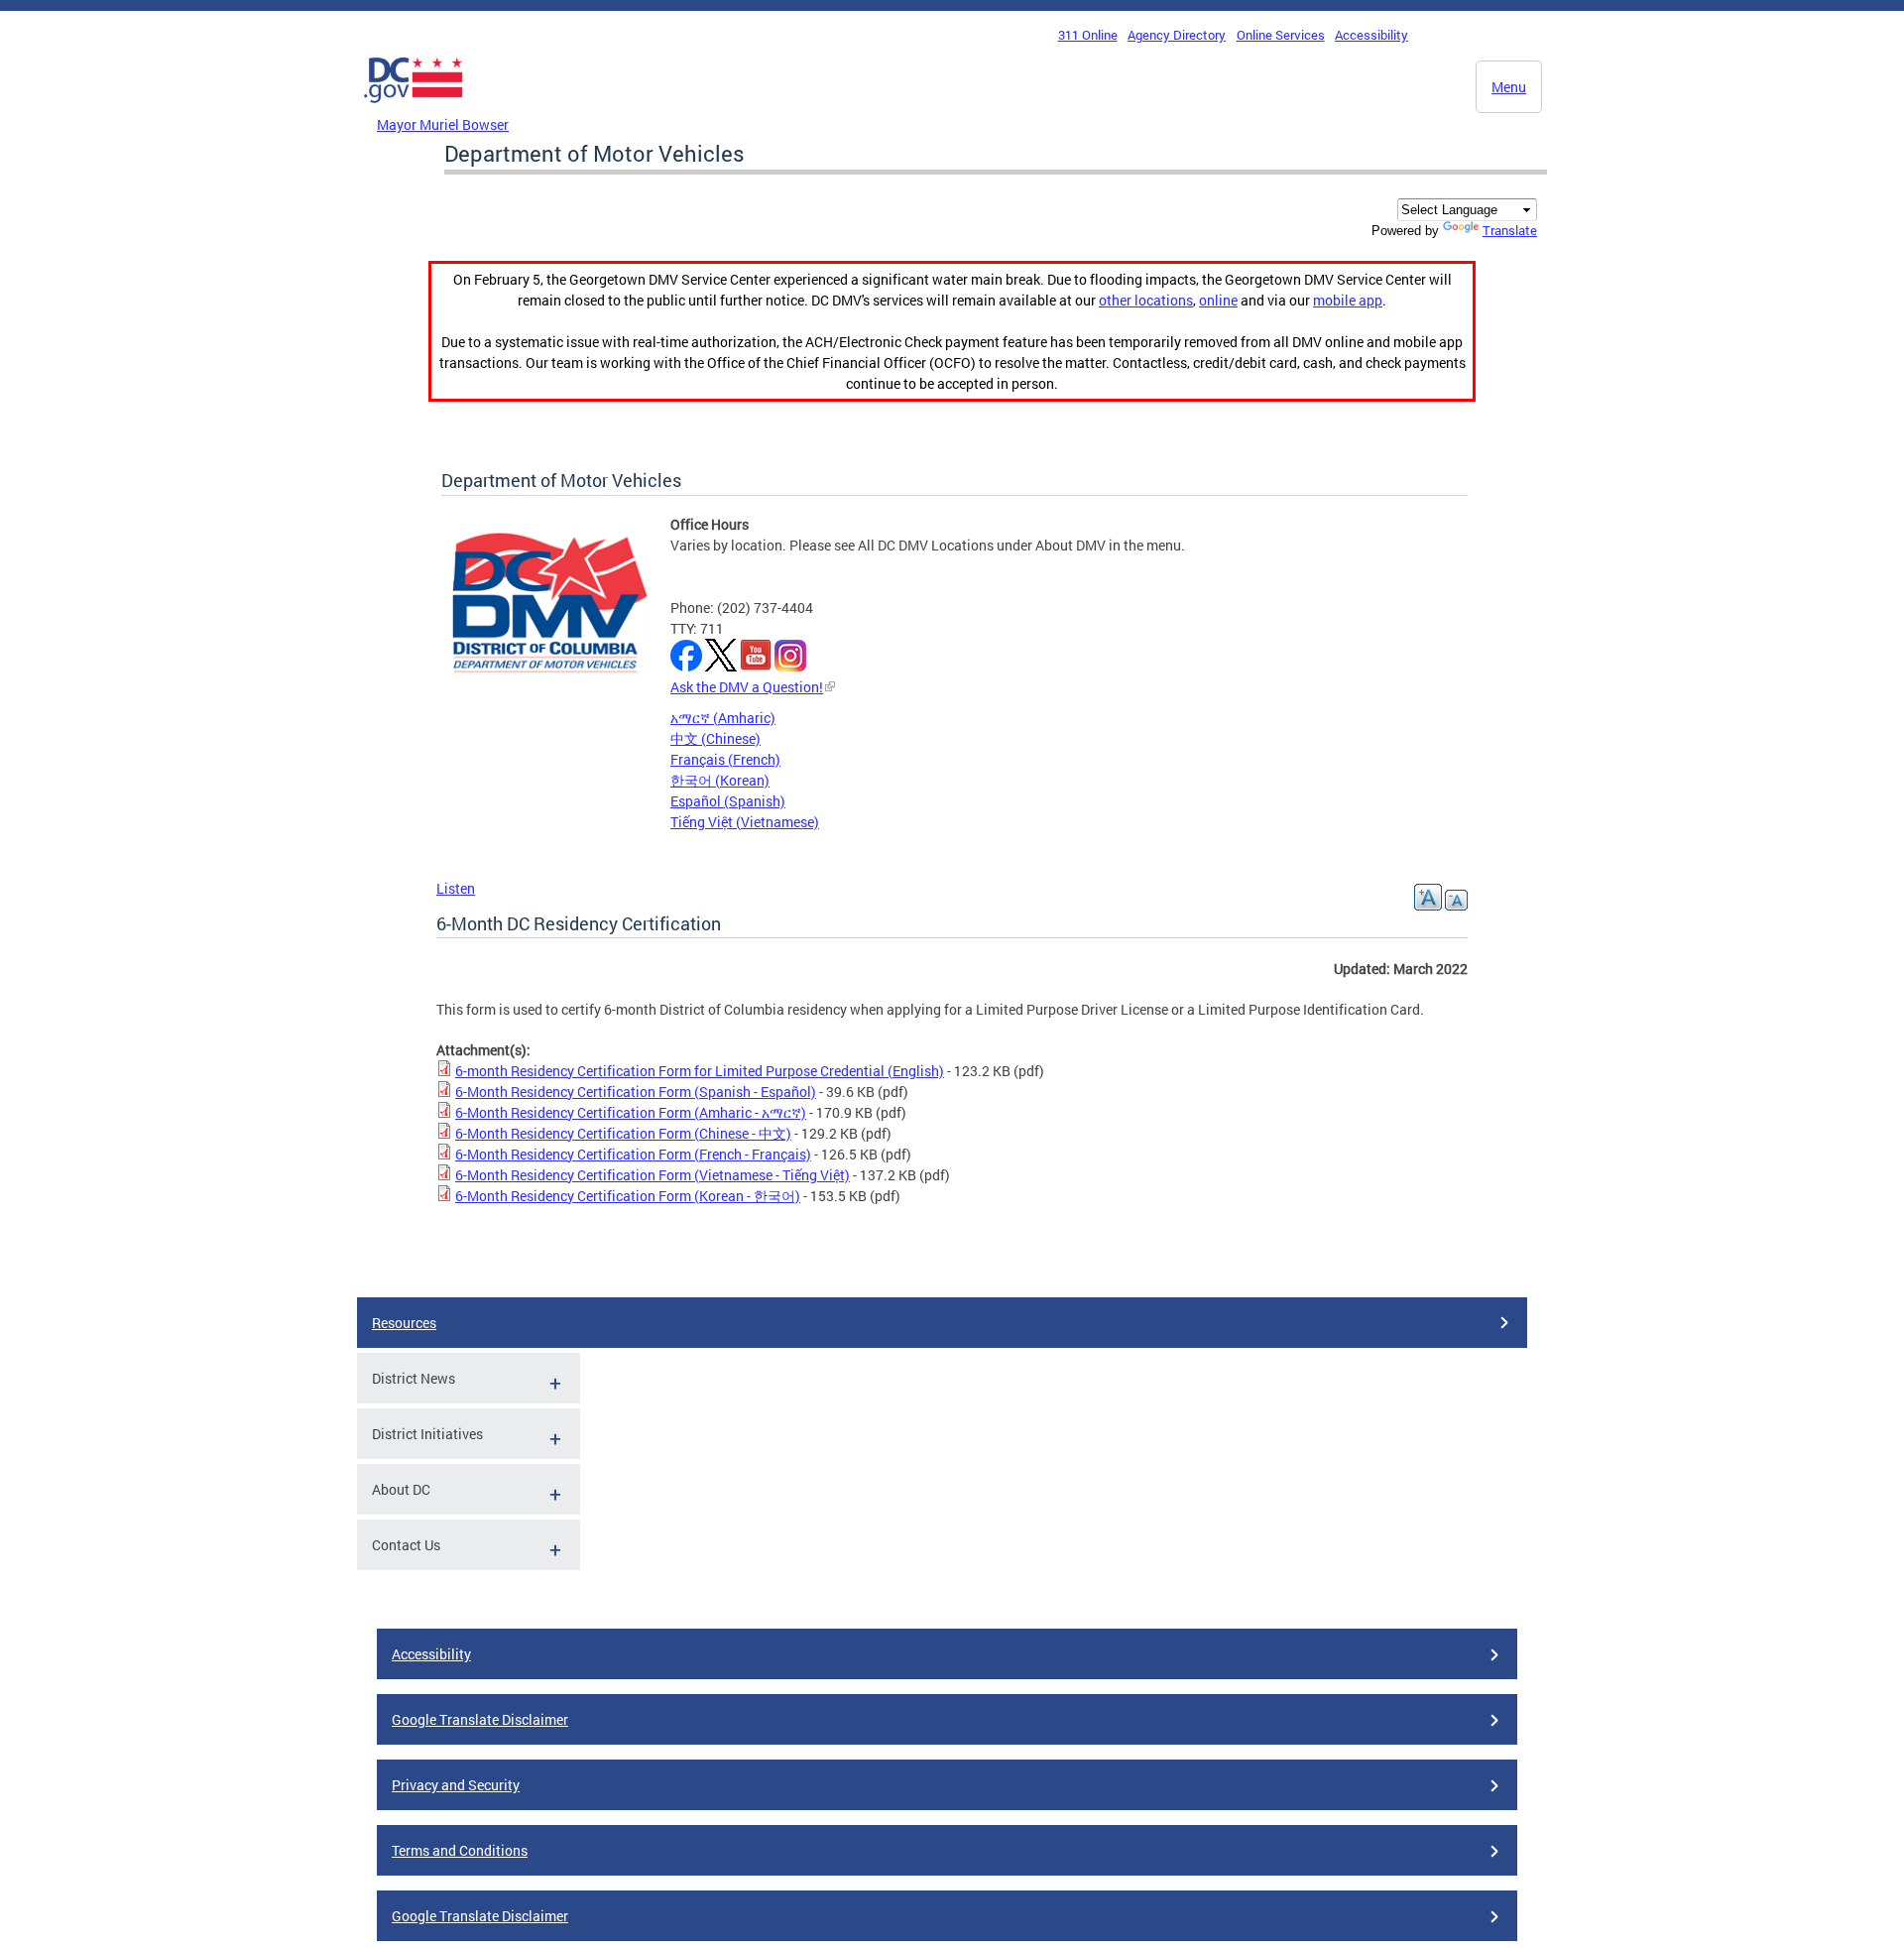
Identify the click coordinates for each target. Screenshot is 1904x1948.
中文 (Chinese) (715, 738)
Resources (404, 1323)
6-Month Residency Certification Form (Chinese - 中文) (623, 1133)
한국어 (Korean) (720, 780)
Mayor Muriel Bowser (443, 124)
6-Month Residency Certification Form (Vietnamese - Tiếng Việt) (653, 1175)
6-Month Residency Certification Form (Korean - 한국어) (628, 1196)
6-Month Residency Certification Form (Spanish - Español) (636, 1092)
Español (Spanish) (728, 801)
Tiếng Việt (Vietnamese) (745, 822)
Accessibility (1371, 35)
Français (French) (725, 759)
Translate (1510, 230)
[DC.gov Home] (414, 108)
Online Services (1281, 35)
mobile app (1348, 300)
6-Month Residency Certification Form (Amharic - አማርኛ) (631, 1112)
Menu (1509, 87)
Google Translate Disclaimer (480, 1719)
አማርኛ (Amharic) (723, 718)
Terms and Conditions (460, 1850)
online (1218, 300)
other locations (1146, 300)
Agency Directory (1177, 35)
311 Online (1088, 35)
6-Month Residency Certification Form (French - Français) (633, 1154)
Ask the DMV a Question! (747, 687)
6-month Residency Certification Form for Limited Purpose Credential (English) (700, 1071)
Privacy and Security (456, 1785)
